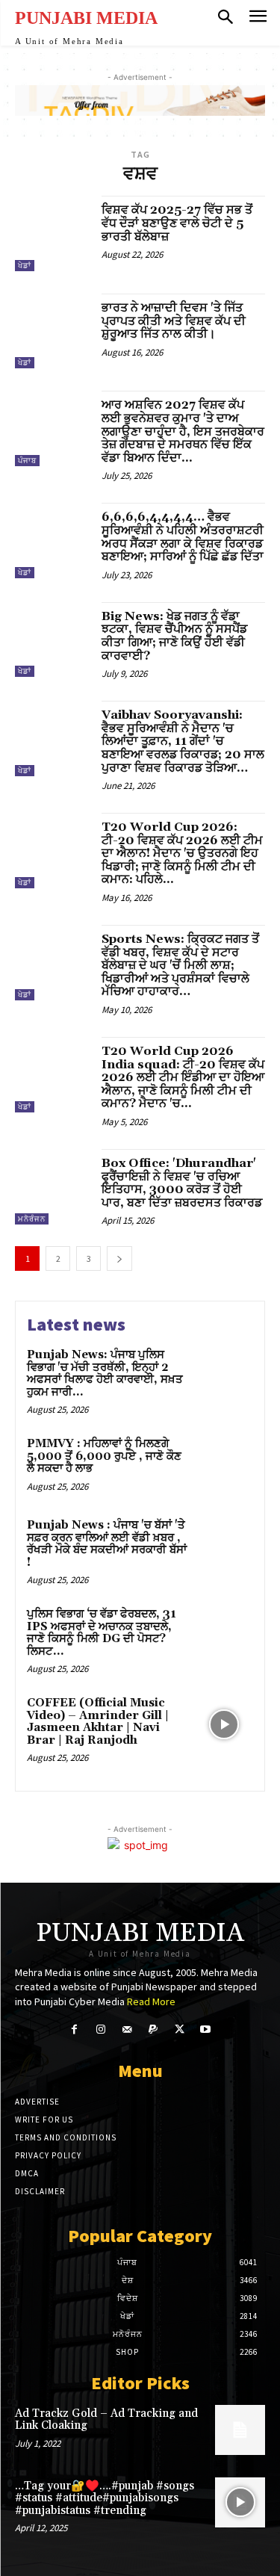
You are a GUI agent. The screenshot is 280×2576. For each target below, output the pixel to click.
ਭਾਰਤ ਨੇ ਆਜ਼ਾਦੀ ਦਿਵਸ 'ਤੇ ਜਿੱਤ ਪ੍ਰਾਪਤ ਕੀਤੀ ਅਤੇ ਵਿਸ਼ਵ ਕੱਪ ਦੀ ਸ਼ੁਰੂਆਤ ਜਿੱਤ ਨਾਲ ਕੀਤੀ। (174, 321)
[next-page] (119, 1258)
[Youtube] (206, 2029)
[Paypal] (153, 2029)
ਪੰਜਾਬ (27, 461)
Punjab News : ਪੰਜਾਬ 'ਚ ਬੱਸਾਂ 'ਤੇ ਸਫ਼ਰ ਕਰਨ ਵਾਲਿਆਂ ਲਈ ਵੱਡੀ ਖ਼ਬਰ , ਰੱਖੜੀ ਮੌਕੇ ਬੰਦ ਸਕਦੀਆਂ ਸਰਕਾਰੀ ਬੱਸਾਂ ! (107, 1544)
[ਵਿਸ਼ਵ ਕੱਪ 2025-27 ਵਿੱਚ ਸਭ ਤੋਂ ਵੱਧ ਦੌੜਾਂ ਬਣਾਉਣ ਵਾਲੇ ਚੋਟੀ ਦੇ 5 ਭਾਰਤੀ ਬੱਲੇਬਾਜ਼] (53, 233)
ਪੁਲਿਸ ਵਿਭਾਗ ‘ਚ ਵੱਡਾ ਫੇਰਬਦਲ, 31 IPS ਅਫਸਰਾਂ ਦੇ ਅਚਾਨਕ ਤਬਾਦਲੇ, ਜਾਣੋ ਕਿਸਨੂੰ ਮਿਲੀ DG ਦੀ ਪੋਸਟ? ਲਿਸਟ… (102, 1633)
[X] (180, 2029)
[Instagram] (100, 2029)
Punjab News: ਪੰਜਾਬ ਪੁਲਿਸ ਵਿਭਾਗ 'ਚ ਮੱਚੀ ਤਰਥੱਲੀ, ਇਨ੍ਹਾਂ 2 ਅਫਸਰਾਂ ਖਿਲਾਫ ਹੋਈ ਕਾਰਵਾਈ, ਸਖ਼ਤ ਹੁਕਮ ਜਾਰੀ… (105, 1374)
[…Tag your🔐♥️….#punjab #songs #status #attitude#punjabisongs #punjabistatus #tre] (240, 2502)
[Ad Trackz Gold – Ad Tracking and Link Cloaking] (240, 2430)
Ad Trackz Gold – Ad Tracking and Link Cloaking (106, 2420)
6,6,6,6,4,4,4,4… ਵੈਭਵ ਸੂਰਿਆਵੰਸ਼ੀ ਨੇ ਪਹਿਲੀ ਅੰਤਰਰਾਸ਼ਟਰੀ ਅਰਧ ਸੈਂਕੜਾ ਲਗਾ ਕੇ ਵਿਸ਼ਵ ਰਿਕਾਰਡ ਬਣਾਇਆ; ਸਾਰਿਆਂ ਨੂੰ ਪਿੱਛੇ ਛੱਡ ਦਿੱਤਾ (183, 537)
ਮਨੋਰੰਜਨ (32, 1219)
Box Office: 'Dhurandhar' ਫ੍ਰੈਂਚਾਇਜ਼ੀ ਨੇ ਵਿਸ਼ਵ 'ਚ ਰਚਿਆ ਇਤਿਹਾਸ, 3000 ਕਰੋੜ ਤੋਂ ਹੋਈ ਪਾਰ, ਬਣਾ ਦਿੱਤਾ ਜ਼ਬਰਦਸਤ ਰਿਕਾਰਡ (182, 1183)
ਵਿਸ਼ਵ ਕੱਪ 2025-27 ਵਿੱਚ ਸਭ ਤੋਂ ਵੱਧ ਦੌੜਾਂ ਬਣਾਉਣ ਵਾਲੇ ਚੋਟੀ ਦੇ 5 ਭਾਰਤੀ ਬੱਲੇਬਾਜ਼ (177, 223)
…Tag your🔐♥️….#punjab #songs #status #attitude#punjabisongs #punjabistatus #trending (105, 2498)
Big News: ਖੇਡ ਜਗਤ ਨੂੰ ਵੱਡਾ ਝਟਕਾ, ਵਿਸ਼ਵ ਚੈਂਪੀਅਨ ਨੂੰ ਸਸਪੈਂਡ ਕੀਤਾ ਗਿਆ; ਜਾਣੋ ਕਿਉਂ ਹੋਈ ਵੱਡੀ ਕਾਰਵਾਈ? (174, 636)
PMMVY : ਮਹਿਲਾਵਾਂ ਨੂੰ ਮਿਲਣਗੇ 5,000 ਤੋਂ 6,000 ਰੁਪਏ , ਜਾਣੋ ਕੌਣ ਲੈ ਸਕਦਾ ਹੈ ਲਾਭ (104, 1456)
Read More (151, 2001)
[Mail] (127, 2029)
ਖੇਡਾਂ (25, 266)
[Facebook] (74, 2029)
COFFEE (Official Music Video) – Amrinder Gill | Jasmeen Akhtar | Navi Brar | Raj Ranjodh (98, 1722)
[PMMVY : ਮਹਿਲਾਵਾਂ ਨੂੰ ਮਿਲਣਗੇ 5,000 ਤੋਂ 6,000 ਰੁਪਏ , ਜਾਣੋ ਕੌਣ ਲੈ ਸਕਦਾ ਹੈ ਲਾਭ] (224, 1465)
